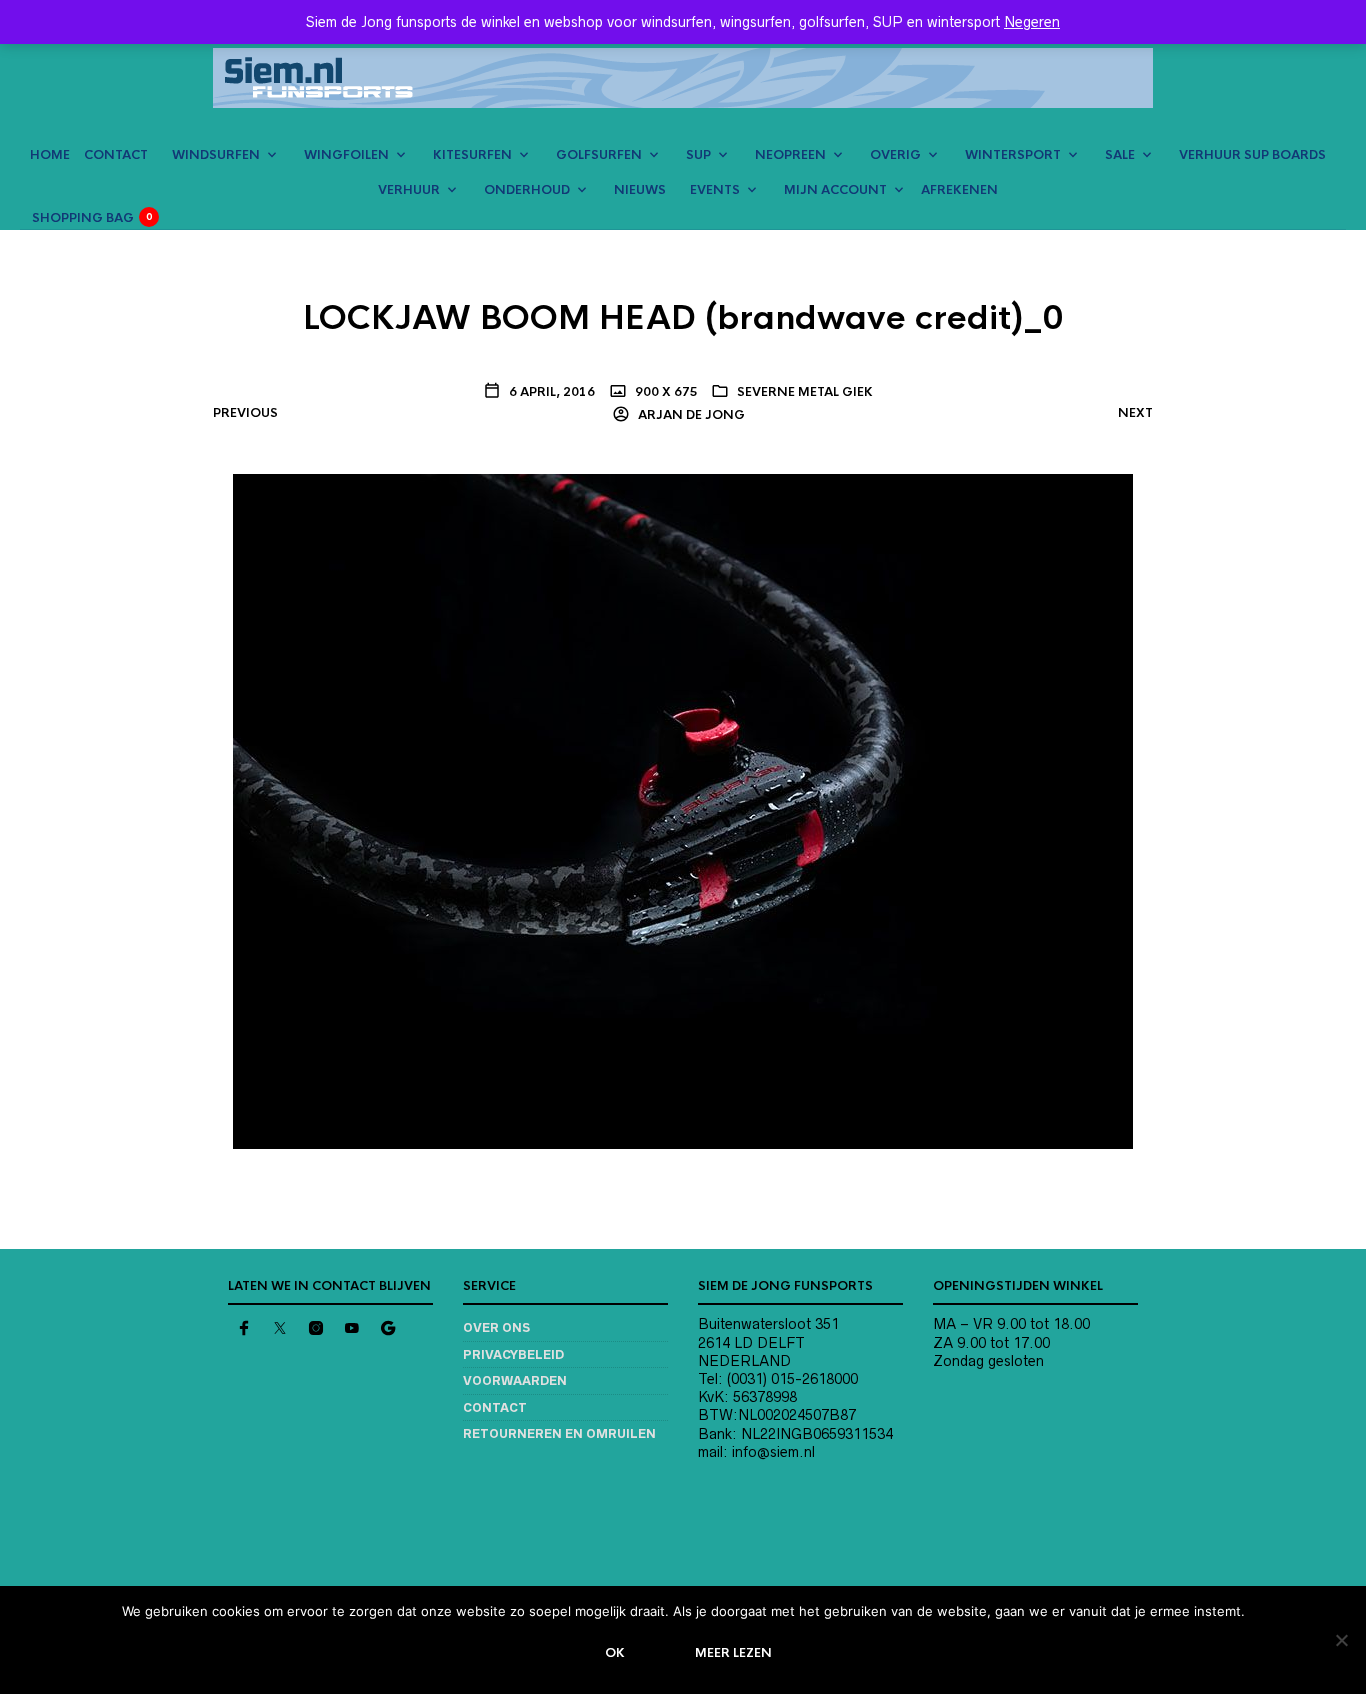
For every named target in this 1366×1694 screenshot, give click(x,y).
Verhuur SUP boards (1252, 155)
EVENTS (715, 190)
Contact (495, 1407)
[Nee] (1341, 1640)
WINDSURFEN (216, 155)
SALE (1120, 155)
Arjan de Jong (690, 415)
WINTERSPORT (1013, 155)
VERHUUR (409, 190)
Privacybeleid (513, 1354)
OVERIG (895, 155)
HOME (50, 155)
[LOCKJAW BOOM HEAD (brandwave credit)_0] (683, 810)
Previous (245, 413)
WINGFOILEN (346, 155)
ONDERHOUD (527, 190)
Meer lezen (733, 1653)
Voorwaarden (515, 1380)
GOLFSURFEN (599, 155)
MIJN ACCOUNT (835, 190)
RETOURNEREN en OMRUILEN (559, 1433)
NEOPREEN (790, 155)
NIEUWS (640, 190)
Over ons (496, 1327)
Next (1135, 413)
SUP (698, 155)
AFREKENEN (959, 190)
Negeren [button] (1032, 22)
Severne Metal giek (805, 392)
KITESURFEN (472, 155)
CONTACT (116, 155)
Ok (615, 1653)
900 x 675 (665, 392)
